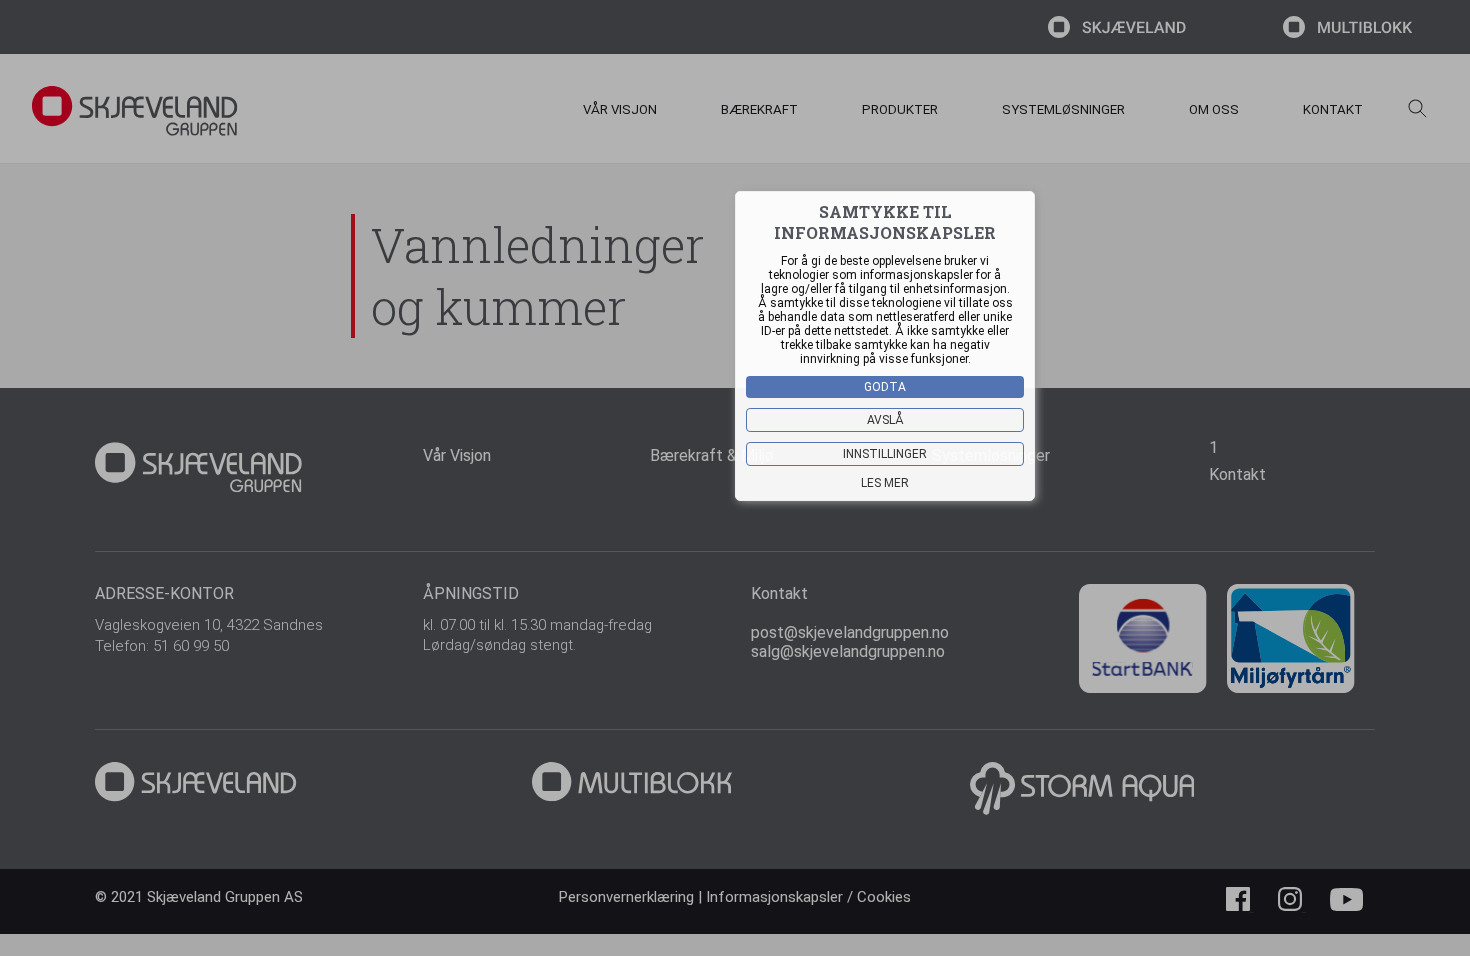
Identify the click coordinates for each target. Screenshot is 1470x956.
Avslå (885, 420)
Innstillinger (885, 454)
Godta (885, 387)
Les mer (885, 483)
